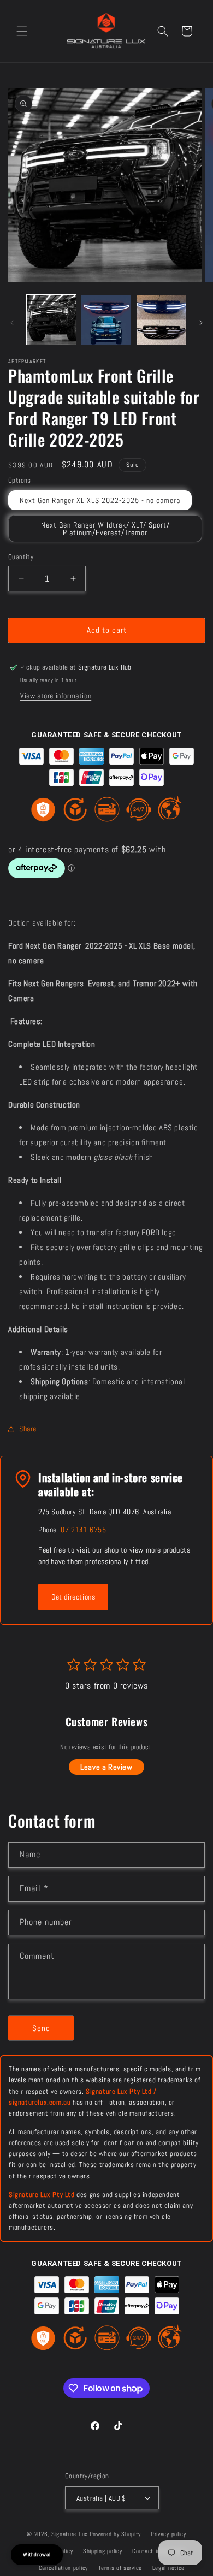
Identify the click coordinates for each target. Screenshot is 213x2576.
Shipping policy (103, 2551)
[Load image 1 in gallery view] (51, 319)
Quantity (21, 557)
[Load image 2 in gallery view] (106, 319)
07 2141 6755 (83, 1530)
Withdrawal (37, 2554)
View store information (56, 696)
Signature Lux (70, 2534)
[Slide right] (201, 323)
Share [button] (28, 1429)
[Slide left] (12, 323)
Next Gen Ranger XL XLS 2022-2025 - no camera (100, 500)
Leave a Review (106, 1767)
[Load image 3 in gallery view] (161, 319)
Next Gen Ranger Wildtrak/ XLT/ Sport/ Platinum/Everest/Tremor (105, 529)
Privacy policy (168, 2534)
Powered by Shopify (115, 2534)
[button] (22, 31)
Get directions (73, 1597)
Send (41, 2028)
